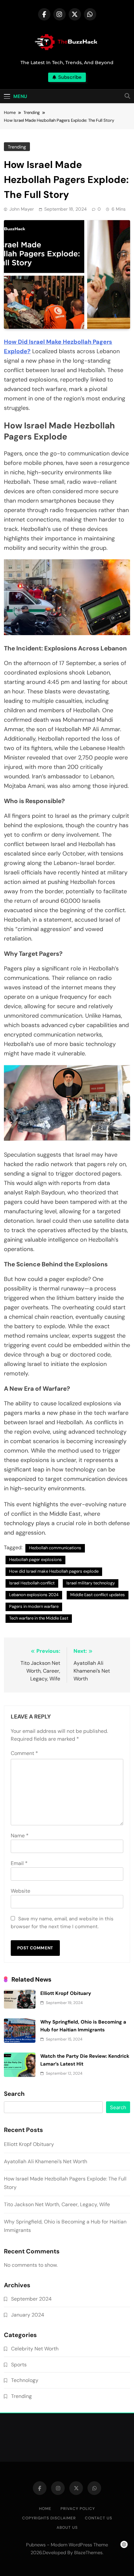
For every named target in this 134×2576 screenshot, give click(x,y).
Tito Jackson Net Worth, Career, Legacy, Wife (57, 2204)
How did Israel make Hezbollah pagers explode (54, 1571)
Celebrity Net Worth (35, 2349)
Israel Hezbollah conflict (32, 1583)
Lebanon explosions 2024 (34, 1595)
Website (20, 1891)
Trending (17, 147)
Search (14, 2094)
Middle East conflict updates (98, 1595)
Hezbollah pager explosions (35, 1560)
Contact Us (99, 2518)
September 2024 (31, 2299)
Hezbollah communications (55, 1548)
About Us (67, 2527)
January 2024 (28, 2315)
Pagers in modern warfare (34, 1606)
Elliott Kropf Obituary (66, 1993)
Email (19, 1863)
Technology (25, 2380)
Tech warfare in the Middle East (39, 1618)
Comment (24, 1753)
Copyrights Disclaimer (49, 2518)
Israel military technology (91, 1583)
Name (20, 1836)
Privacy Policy (78, 2509)
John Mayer (22, 209)
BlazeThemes (88, 2553)
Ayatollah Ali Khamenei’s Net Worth (46, 2161)
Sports (19, 2365)
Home (45, 2509)
